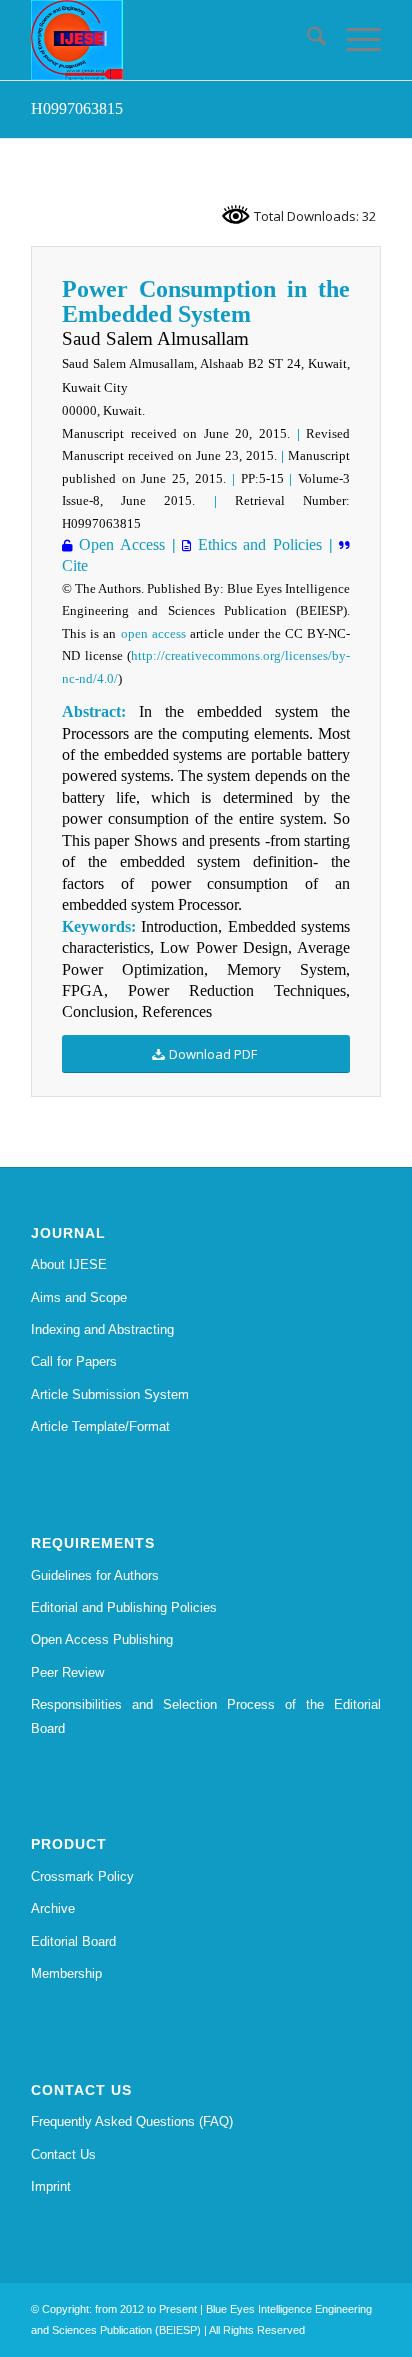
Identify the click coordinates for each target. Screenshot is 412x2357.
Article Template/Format (100, 1426)
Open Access (119, 544)
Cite (75, 565)
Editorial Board (73, 1941)
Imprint (51, 2186)
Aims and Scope (79, 1297)
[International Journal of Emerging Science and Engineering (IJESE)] (171, 40)
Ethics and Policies (256, 544)
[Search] (306, 40)
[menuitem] (306, 40)
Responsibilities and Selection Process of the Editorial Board (206, 1716)
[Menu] (353, 40)
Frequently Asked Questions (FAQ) (132, 2121)
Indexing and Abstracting (102, 1329)
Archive (53, 1908)
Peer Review (67, 1672)
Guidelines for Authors (95, 1575)
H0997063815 (77, 108)
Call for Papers (74, 1361)
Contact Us (63, 2154)
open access (153, 633)
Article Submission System (110, 1394)
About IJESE (69, 1264)
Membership (66, 1973)
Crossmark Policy (82, 1876)
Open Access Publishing (102, 1639)
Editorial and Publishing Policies (124, 1607)
